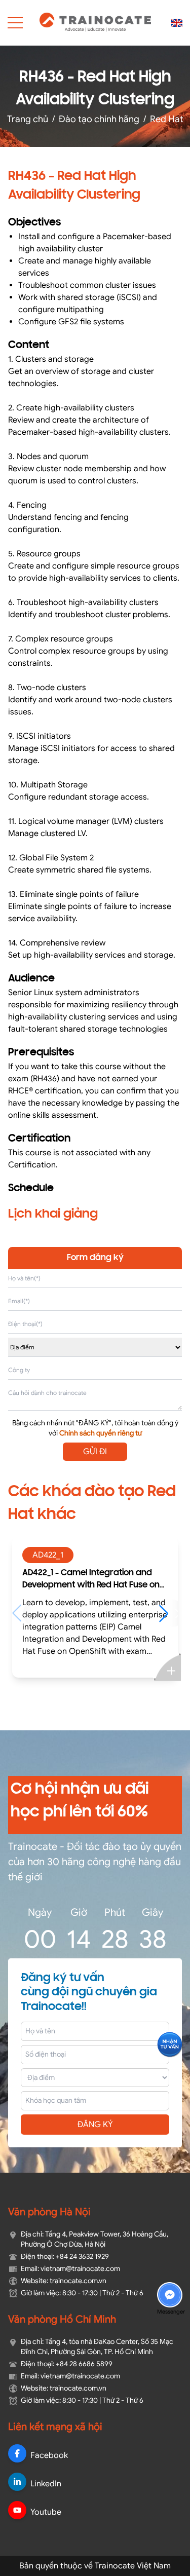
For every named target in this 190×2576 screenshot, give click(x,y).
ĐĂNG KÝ (95, 2125)
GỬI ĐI (95, 1452)
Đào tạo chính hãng (99, 119)
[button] (168, 1613)
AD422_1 (48, 1555)
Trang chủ (28, 119)
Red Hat (167, 119)
